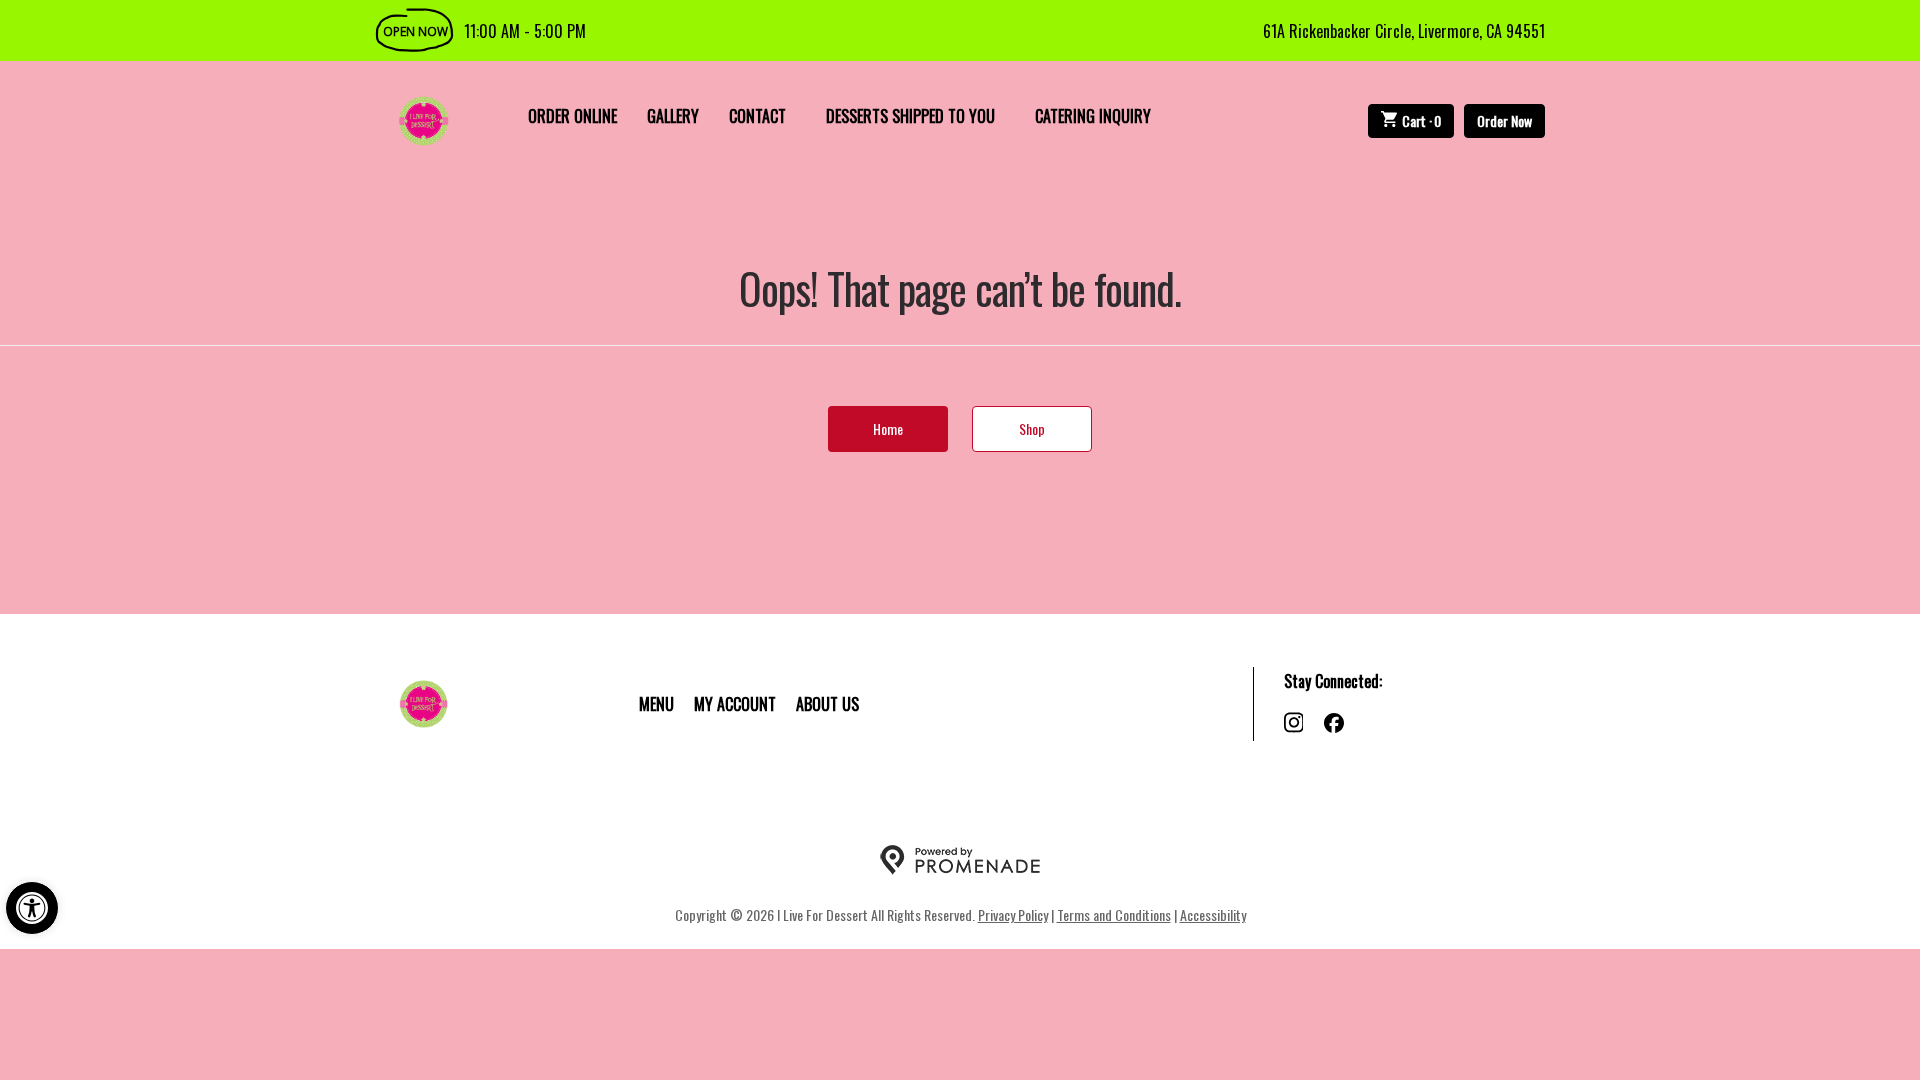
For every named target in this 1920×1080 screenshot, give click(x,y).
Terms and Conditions (1114, 914)
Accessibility (1213, 914)
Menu (656, 704)
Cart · (1422, 120)
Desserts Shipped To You (910, 116)
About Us (827, 704)
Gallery (673, 116)
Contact (757, 116)
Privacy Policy (1013, 914)
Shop (1032, 428)
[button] (32, 908)
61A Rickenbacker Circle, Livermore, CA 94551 (1404, 31)
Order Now (1504, 120)
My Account (735, 704)
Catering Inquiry (1093, 116)
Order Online (572, 116)
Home (888, 428)
